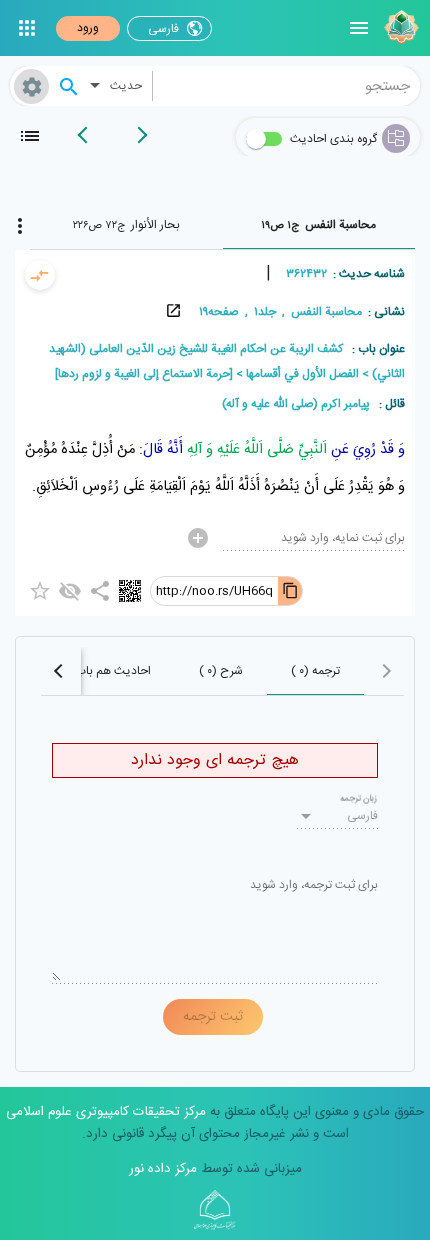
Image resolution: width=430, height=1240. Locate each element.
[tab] (319, 225)
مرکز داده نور (163, 1169)
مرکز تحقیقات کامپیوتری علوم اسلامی (106, 1112)
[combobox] (287, 86)
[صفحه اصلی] (399, 28)
